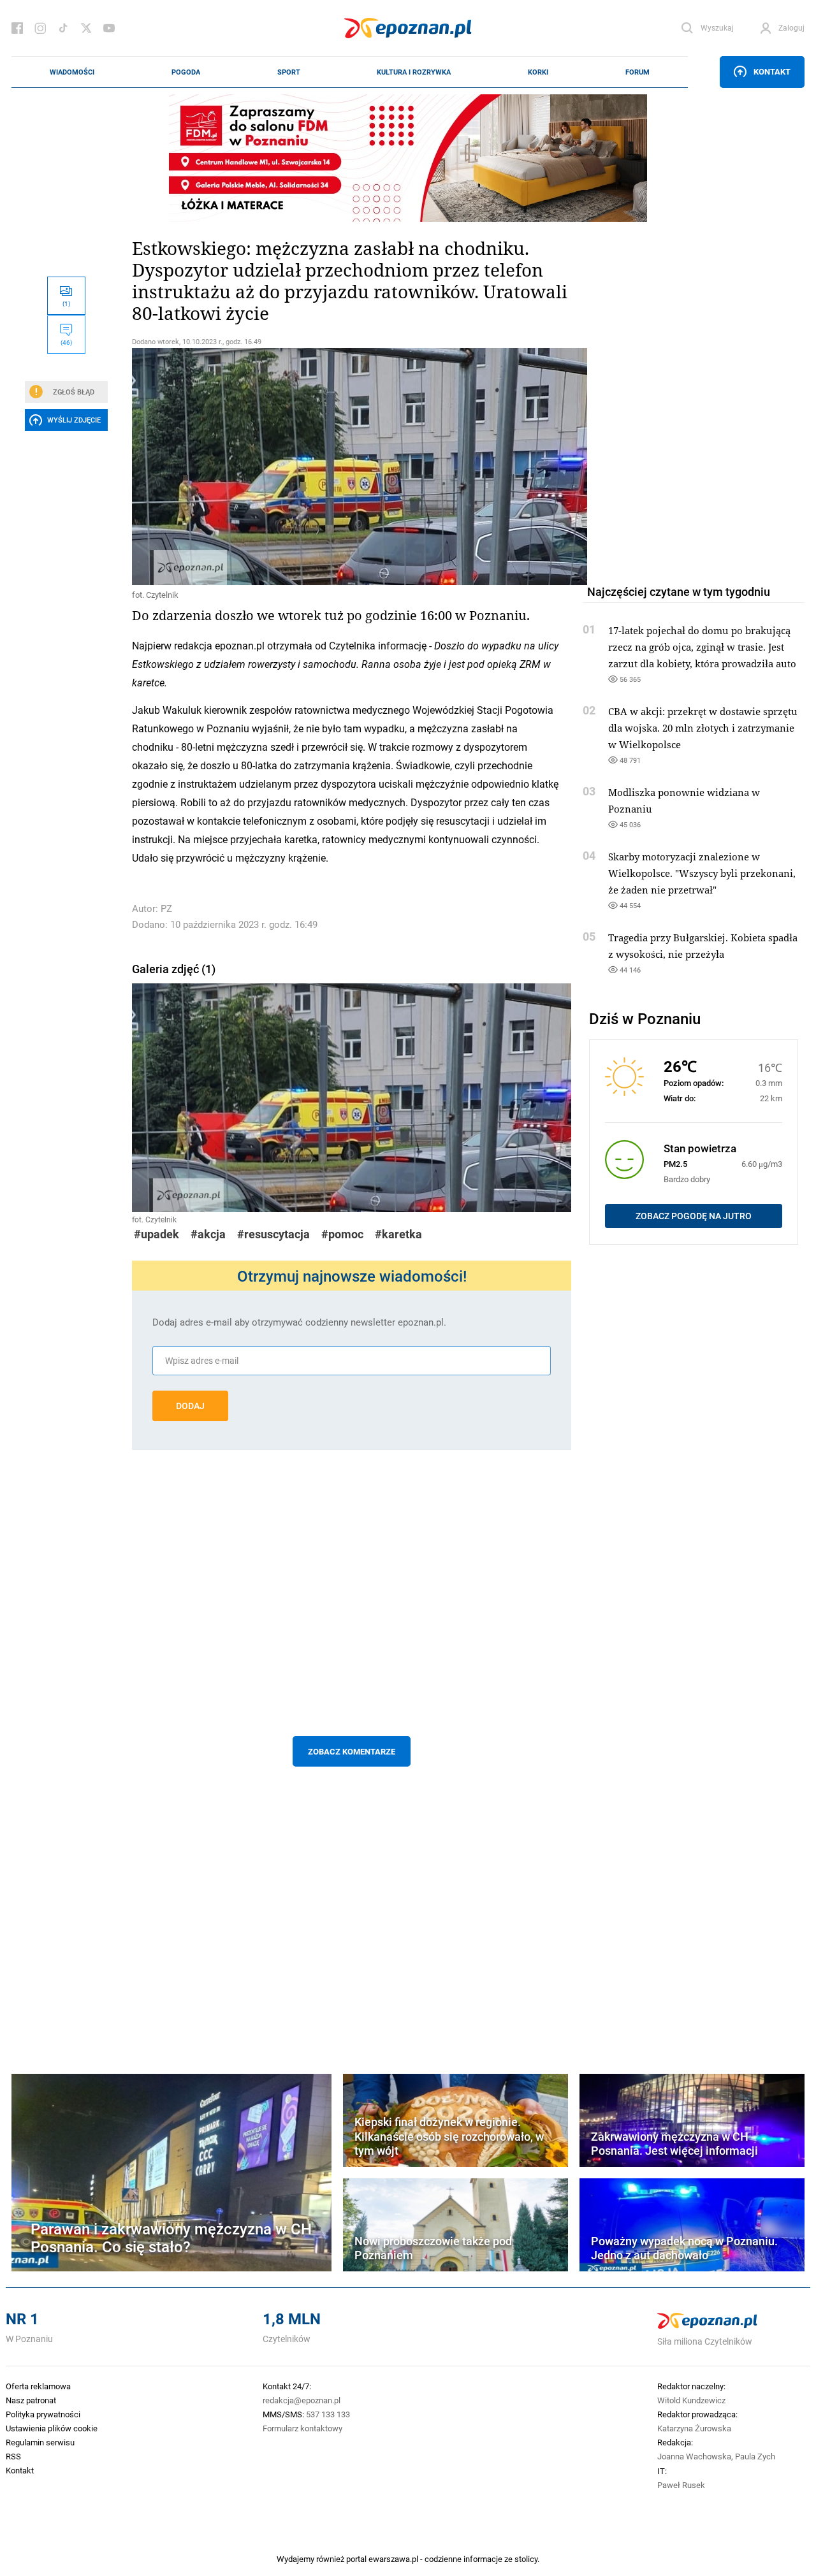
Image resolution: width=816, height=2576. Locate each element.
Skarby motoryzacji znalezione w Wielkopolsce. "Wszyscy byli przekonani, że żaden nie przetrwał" (702, 873)
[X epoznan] (86, 28)
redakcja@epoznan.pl (302, 2400)
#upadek (157, 1234)
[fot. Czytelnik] (352, 467)
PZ (166, 908)
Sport (289, 72)
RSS (13, 2456)
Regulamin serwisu (40, 2442)
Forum (637, 72)
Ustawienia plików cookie (52, 2428)
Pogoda (186, 72)
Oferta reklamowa (38, 2386)
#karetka (398, 1234)
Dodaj (190, 1406)
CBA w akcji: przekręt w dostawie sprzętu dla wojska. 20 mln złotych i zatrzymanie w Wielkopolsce (703, 728)
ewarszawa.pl (393, 2559)
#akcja (208, 1234)
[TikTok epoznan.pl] (63, 28)
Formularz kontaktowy (302, 2428)
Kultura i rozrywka (414, 72)
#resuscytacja (273, 1234)
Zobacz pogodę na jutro (694, 1216)
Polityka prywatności (43, 2414)
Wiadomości (72, 72)
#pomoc (342, 1234)
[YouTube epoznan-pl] (109, 28)
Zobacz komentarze (352, 1751)
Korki (538, 72)
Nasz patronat (31, 2400)
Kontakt (772, 71)
